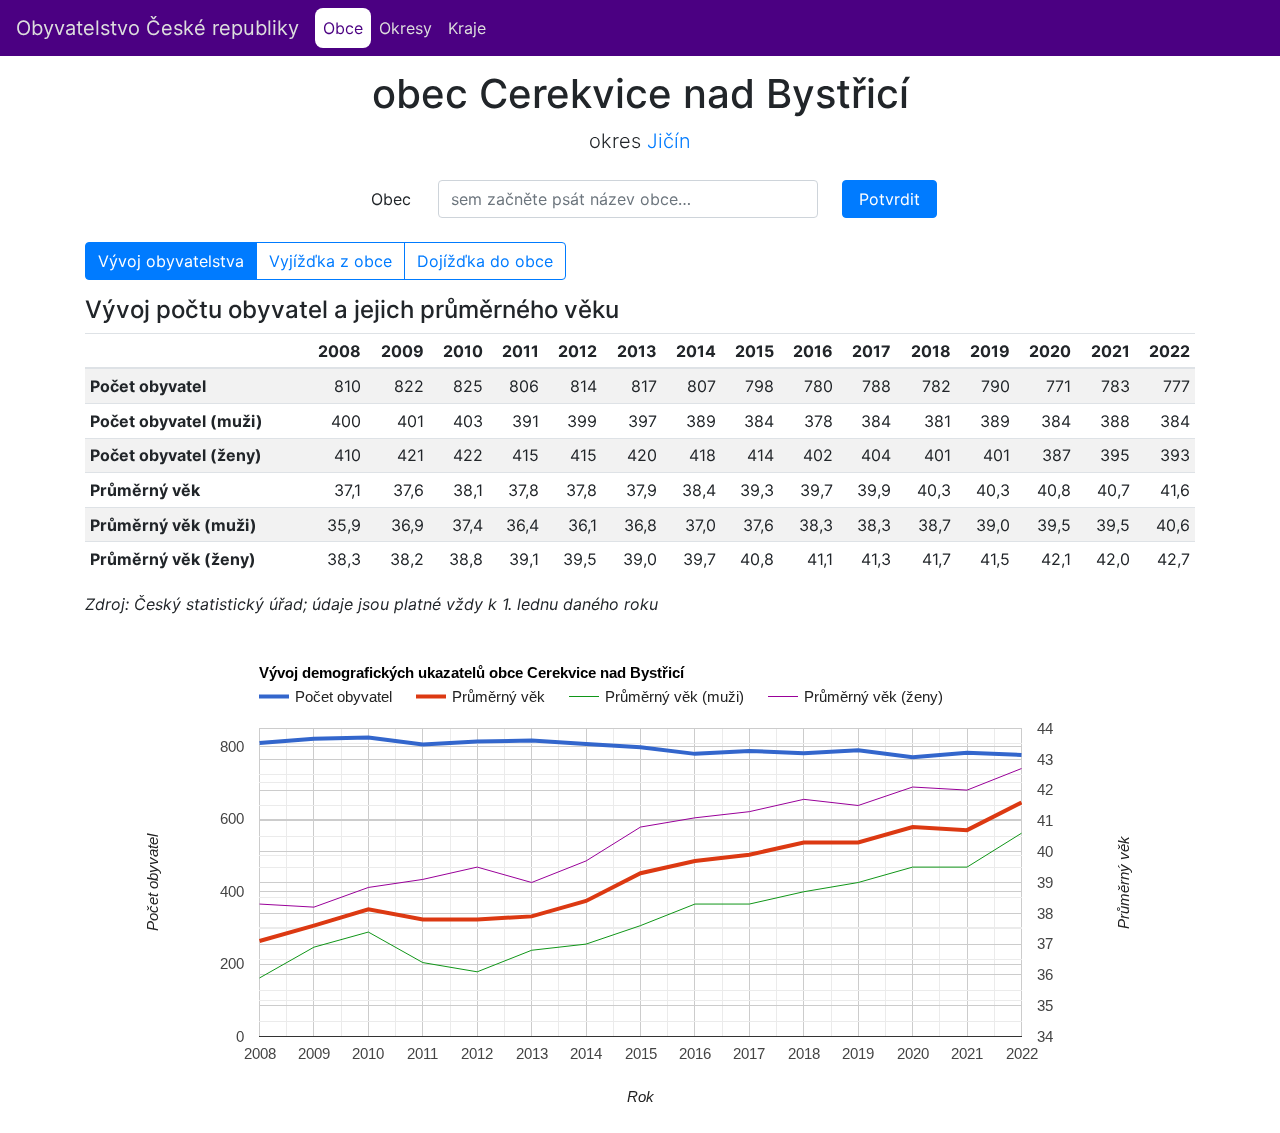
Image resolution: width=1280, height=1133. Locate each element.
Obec (391, 199)
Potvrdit (889, 199)
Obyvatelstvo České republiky (157, 28)
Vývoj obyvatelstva (171, 261)
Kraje (467, 28)
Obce (347, 28)
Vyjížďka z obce (330, 261)
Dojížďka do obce (485, 261)
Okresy (405, 28)
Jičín (669, 141)
